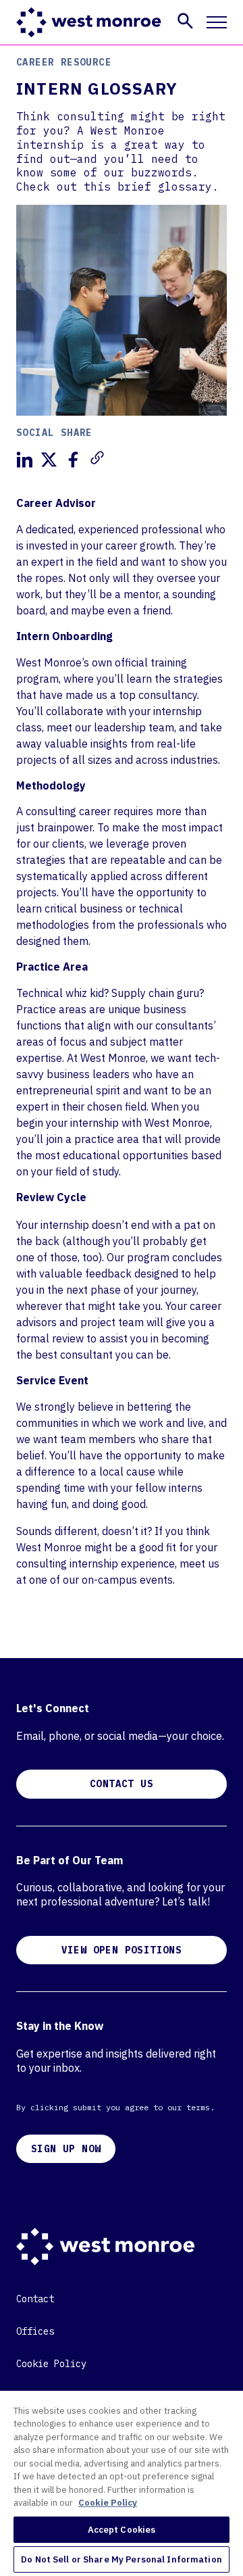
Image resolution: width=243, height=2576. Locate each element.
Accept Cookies (122, 2530)
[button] (185, 21)
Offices (35, 2331)
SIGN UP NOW (66, 2149)
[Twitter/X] (49, 460)
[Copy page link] (97, 458)
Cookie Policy (51, 2364)
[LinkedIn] (24, 460)
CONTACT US (122, 1784)
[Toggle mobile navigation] (217, 22)
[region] (122, 2483)
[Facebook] (73, 460)
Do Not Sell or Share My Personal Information (122, 2559)
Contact (35, 2299)
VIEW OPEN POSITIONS (122, 1950)
